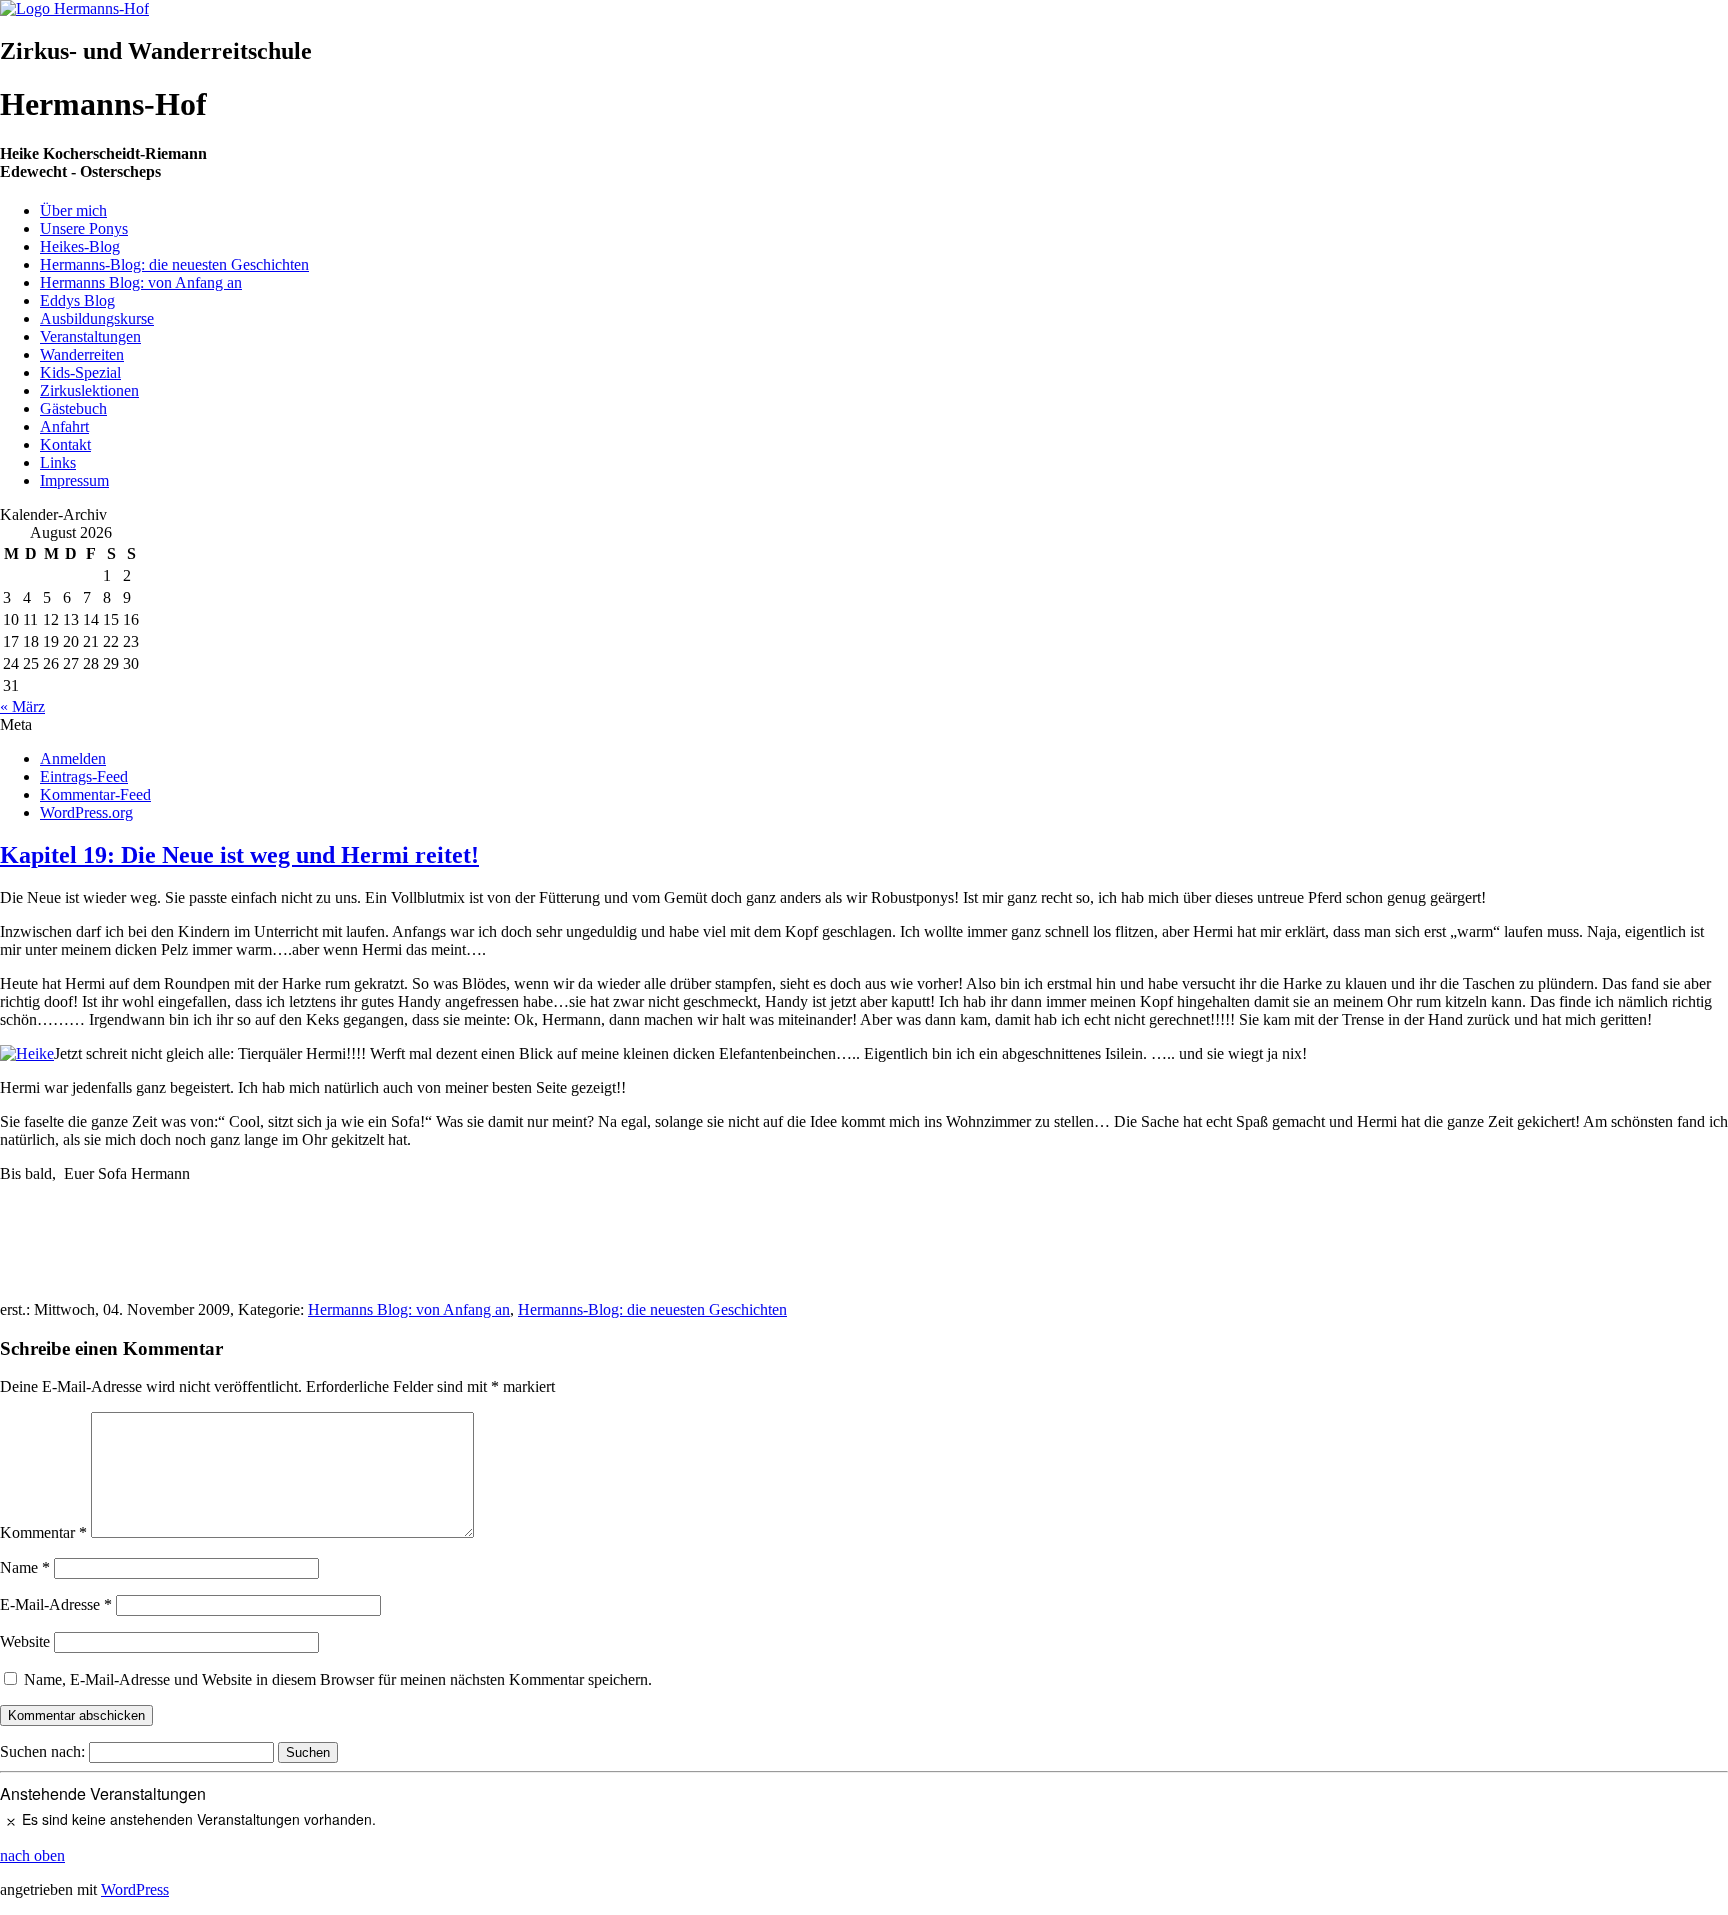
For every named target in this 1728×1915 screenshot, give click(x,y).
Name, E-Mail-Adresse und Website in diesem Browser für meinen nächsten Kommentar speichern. (338, 1679)
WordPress (135, 1889)
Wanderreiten (82, 354)
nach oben (32, 1855)
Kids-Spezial (80, 372)
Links (58, 462)
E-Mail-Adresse (56, 1604)
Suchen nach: (42, 1751)
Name (25, 1567)
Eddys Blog (77, 300)
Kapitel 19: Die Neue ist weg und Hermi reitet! (239, 855)
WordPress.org (86, 812)
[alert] (864, 1819)
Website (25, 1641)
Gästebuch (73, 408)
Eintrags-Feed (84, 776)
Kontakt (65, 444)
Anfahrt (64, 426)
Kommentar (43, 1532)
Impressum (74, 480)
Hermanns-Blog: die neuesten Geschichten (174, 264)
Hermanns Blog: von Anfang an (141, 282)
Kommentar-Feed (95, 794)
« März (22, 706)
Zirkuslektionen (89, 390)
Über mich (73, 210)
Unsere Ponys (84, 228)
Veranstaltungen (90, 336)
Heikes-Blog (80, 246)
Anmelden (73, 758)
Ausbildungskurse (97, 318)
